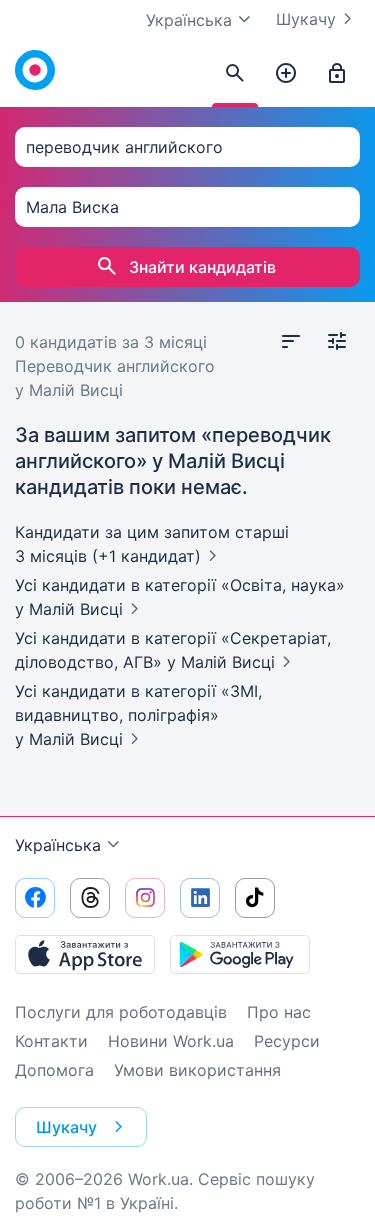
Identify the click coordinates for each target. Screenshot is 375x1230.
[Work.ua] (35, 70)
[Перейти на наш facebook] (35, 898)
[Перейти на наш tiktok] (255, 898)
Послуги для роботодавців (121, 1012)
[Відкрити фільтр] (337, 342)
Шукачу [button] (66, 1127)
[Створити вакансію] (286, 74)
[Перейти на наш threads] (90, 898)
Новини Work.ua (171, 1041)
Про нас (279, 1012)
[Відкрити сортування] (291, 342)
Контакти (51, 1041)
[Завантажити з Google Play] (240, 954)
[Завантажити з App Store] (85, 954)
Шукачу (306, 19)
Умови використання (197, 1070)
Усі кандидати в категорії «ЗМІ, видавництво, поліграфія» (138, 715)
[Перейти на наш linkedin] (200, 898)
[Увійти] (337, 74)
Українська (58, 845)
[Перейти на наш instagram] (145, 898)
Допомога (54, 1070)
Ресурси (287, 1041)
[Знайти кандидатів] (235, 74)
